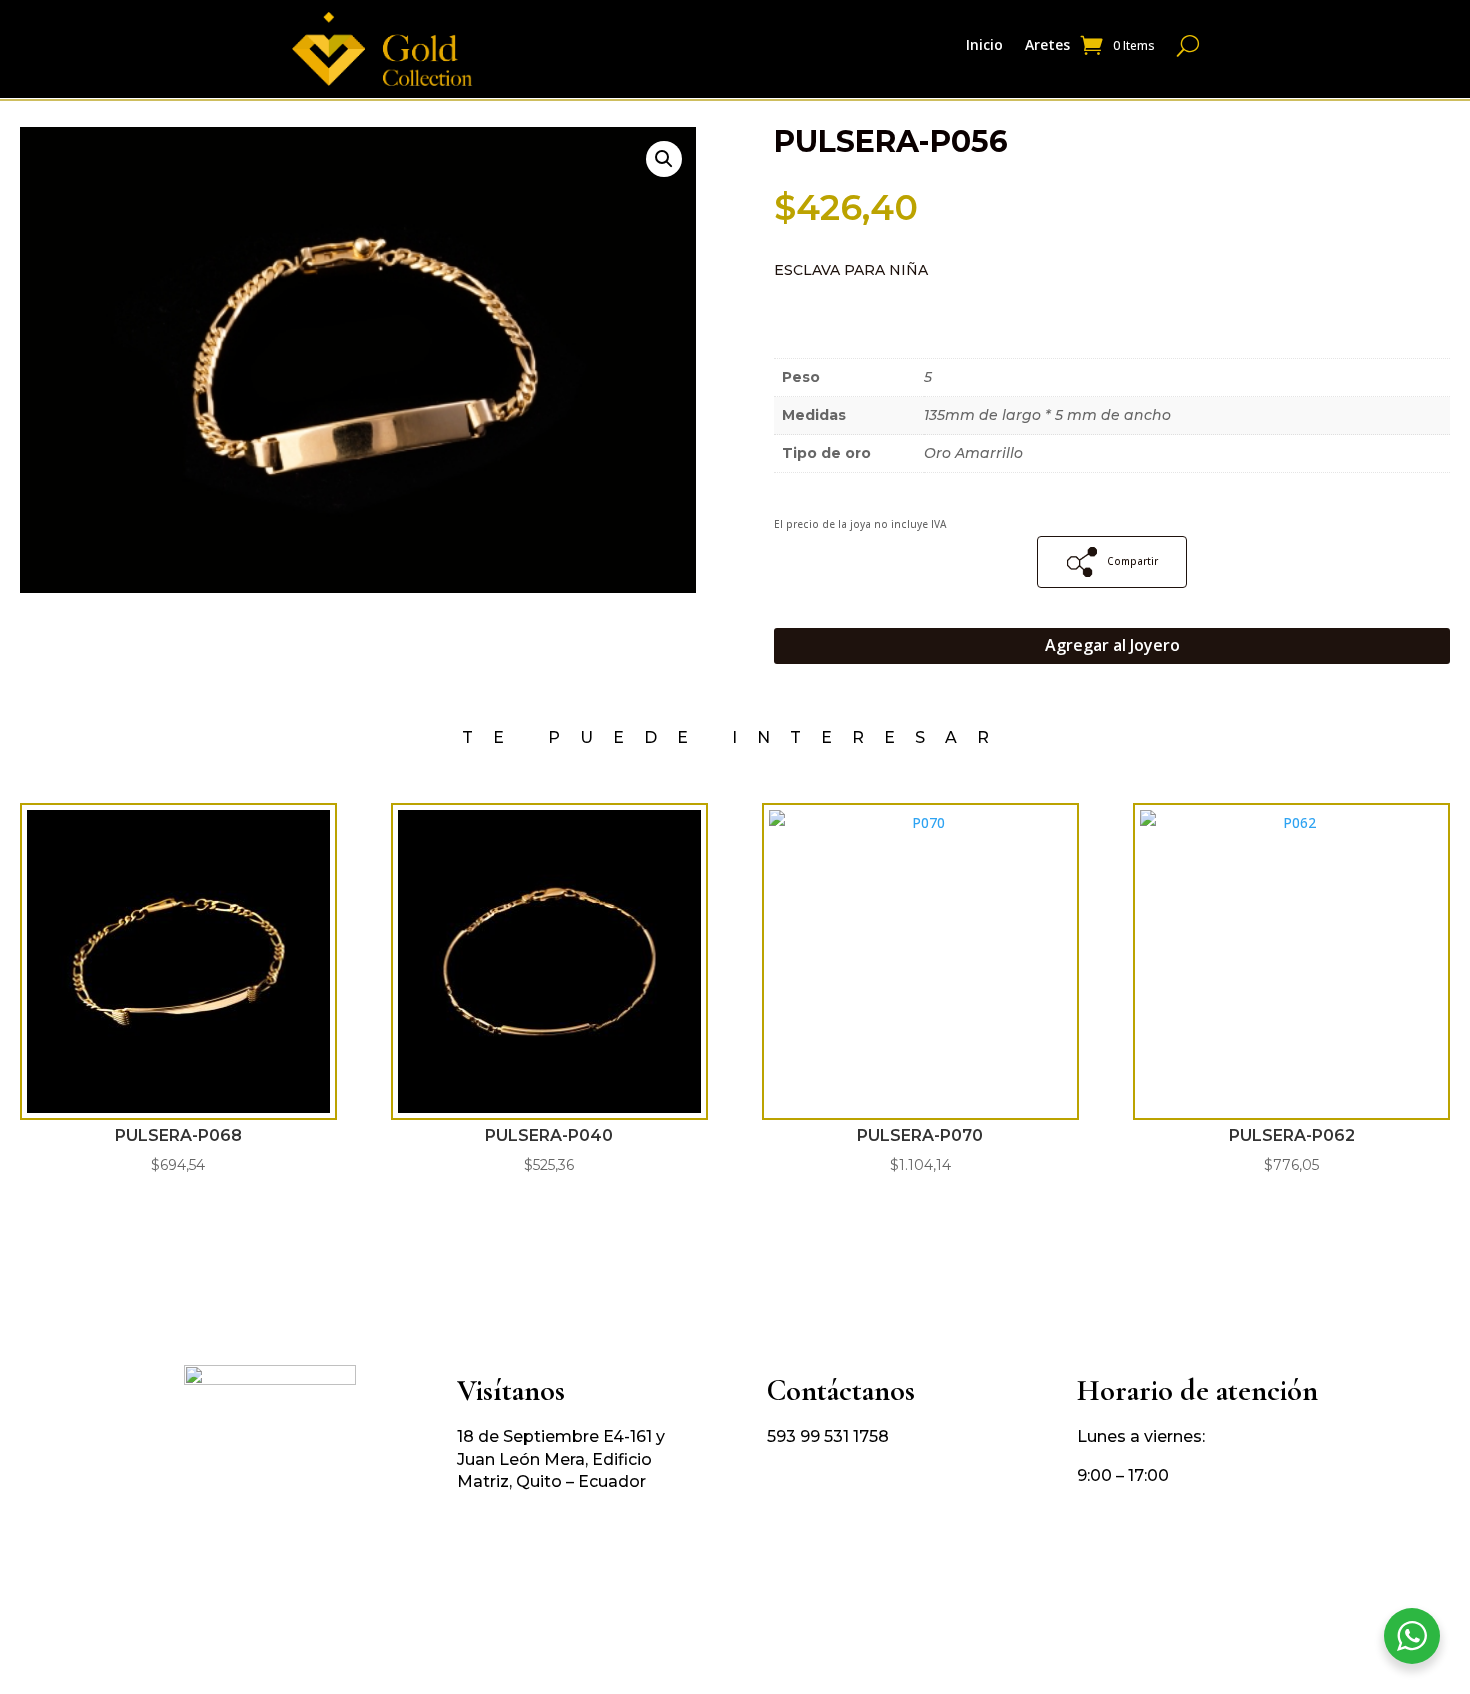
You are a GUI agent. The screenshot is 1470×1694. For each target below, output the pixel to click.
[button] (664, 159)
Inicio (984, 46)
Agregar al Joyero (1112, 645)
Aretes (1047, 46)
